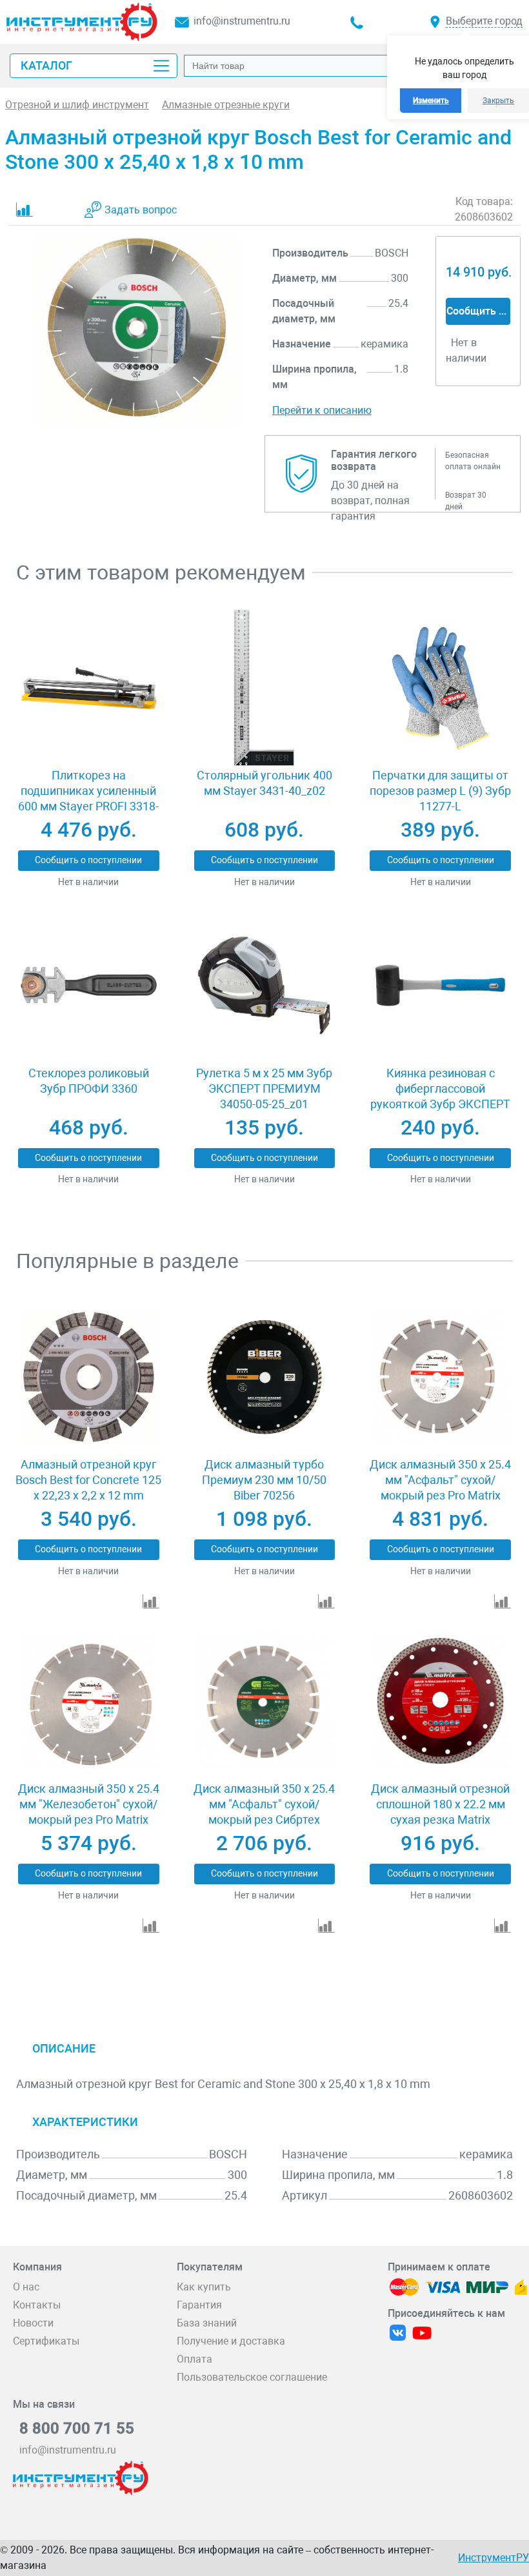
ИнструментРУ (494, 2558)
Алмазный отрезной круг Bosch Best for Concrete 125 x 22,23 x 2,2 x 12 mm (88, 1480)
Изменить (431, 101)
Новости (33, 2323)
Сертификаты (46, 2341)
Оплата (195, 2359)
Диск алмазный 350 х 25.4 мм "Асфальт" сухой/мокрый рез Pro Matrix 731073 (440, 1488)
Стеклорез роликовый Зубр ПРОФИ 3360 (89, 1081)
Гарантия (199, 2305)
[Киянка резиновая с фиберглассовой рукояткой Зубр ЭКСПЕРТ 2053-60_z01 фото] (440, 985)
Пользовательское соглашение (252, 2377)
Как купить (204, 2287)
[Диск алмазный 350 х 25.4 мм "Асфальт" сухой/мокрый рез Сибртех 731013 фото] (264, 1702)
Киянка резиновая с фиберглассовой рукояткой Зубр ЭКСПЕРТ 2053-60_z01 (440, 1096)
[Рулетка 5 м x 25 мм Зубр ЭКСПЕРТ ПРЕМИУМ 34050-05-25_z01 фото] (264, 985)
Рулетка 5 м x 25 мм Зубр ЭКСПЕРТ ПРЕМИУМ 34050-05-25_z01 (264, 1088)
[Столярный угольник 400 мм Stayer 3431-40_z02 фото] (264, 688)
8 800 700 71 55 (77, 2428)
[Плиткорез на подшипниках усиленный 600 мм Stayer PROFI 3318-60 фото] (89, 688)
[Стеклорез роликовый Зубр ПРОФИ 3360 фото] (89, 985)
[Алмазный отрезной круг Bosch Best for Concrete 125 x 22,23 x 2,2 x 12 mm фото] (89, 1377)
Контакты (37, 2305)
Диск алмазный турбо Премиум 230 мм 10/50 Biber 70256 (264, 1480)
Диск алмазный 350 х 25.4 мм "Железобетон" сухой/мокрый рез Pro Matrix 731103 (89, 1812)
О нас (26, 2287)
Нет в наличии (88, 882)
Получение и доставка (231, 2341)
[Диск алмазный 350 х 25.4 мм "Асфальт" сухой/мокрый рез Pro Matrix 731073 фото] (440, 1377)
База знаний (207, 2323)
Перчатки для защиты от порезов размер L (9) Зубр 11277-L (440, 791)
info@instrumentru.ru (242, 21)
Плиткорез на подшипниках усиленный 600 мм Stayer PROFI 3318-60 (88, 798)
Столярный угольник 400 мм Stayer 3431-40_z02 (264, 783)
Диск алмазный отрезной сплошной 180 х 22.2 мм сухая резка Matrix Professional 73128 (440, 1812)
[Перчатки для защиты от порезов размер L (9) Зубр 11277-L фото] (440, 688)
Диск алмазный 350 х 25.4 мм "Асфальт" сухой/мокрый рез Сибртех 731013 (264, 1812)
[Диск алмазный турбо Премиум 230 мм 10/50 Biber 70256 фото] (264, 1377)
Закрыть (498, 101)
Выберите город (484, 21)
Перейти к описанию (322, 410)
